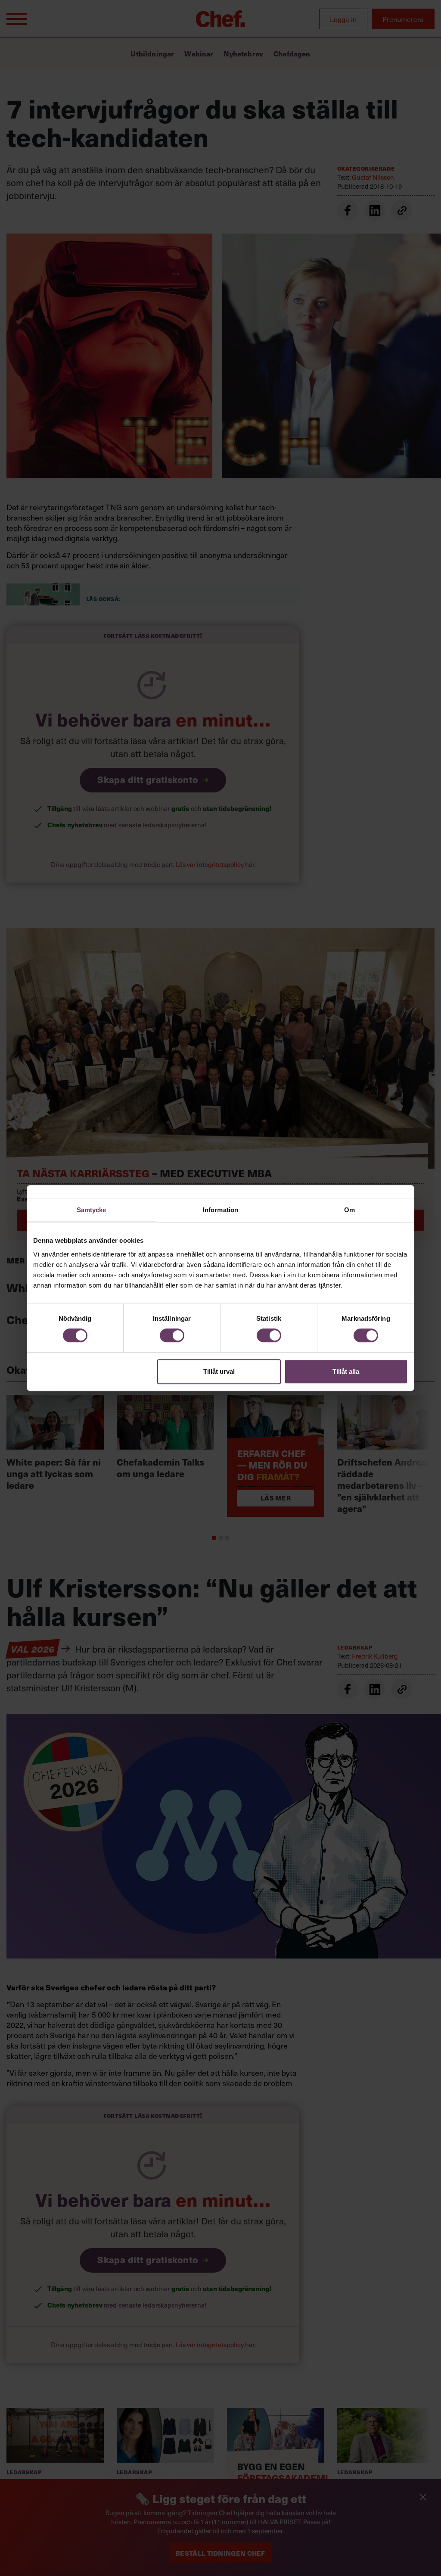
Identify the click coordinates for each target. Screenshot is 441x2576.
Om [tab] (349, 1210)
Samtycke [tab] (92, 1210)
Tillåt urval (219, 1371)
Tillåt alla (346, 1371)
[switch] (172, 1335)
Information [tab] (220, 1210)
